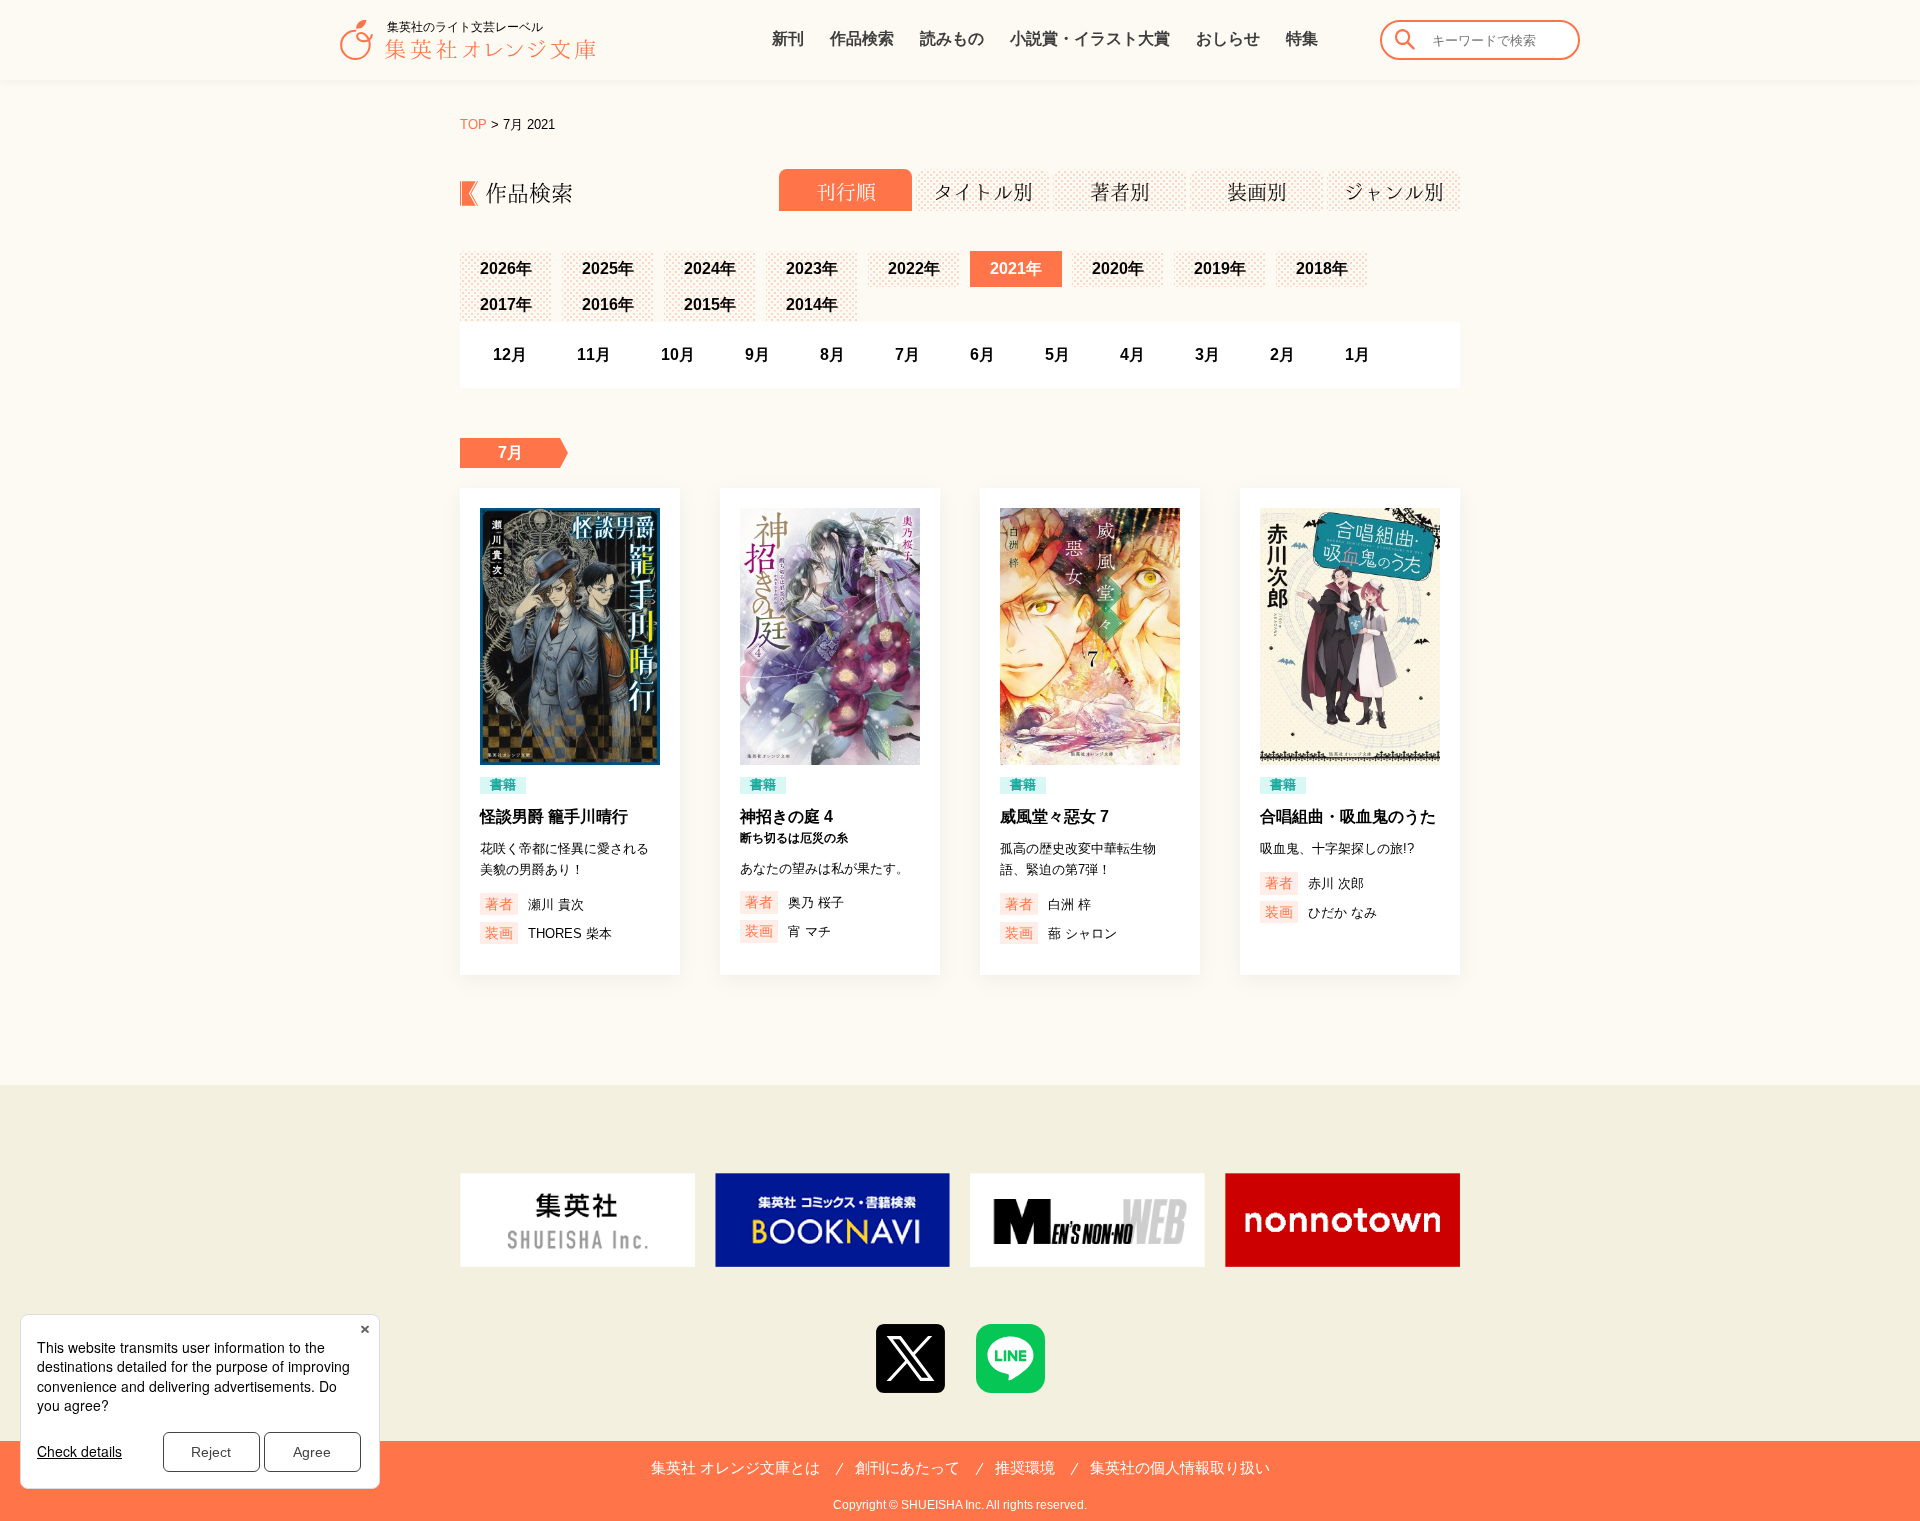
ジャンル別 (1394, 192)
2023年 (812, 268)
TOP (473, 124)
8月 (832, 354)
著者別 (1120, 192)
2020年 (1118, 268)
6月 (982, 354)
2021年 (1016, 268)
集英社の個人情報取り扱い (1180, 1467)
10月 (678, 354)
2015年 (710, 304)
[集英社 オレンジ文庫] (467, 50)
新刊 (788, 38)
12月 (510, 354)
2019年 (1220, 268)
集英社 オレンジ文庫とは (735, 1467)
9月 (757, 354)
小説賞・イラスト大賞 (1090, 38)
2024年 (710, 268)
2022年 (914, 268)
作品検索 (862, 38)
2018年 (1322, 268)
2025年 (608, 268)
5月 (1057, 354)
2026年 (506, 268)
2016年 (608, 304)
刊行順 (846, 192)
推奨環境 (1025, 1467)
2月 (1282, 354)
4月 (1132, 354)
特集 (1302, 38)
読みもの (952, 38)
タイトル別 (983, 192)
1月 (1357, 354)
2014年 (812, 304)
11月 (594, 354)
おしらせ (1228, 38)
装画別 (1257, 192)
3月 (1207, 354)
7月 (907, 354)
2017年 (506, 304)
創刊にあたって (907, 1467)
